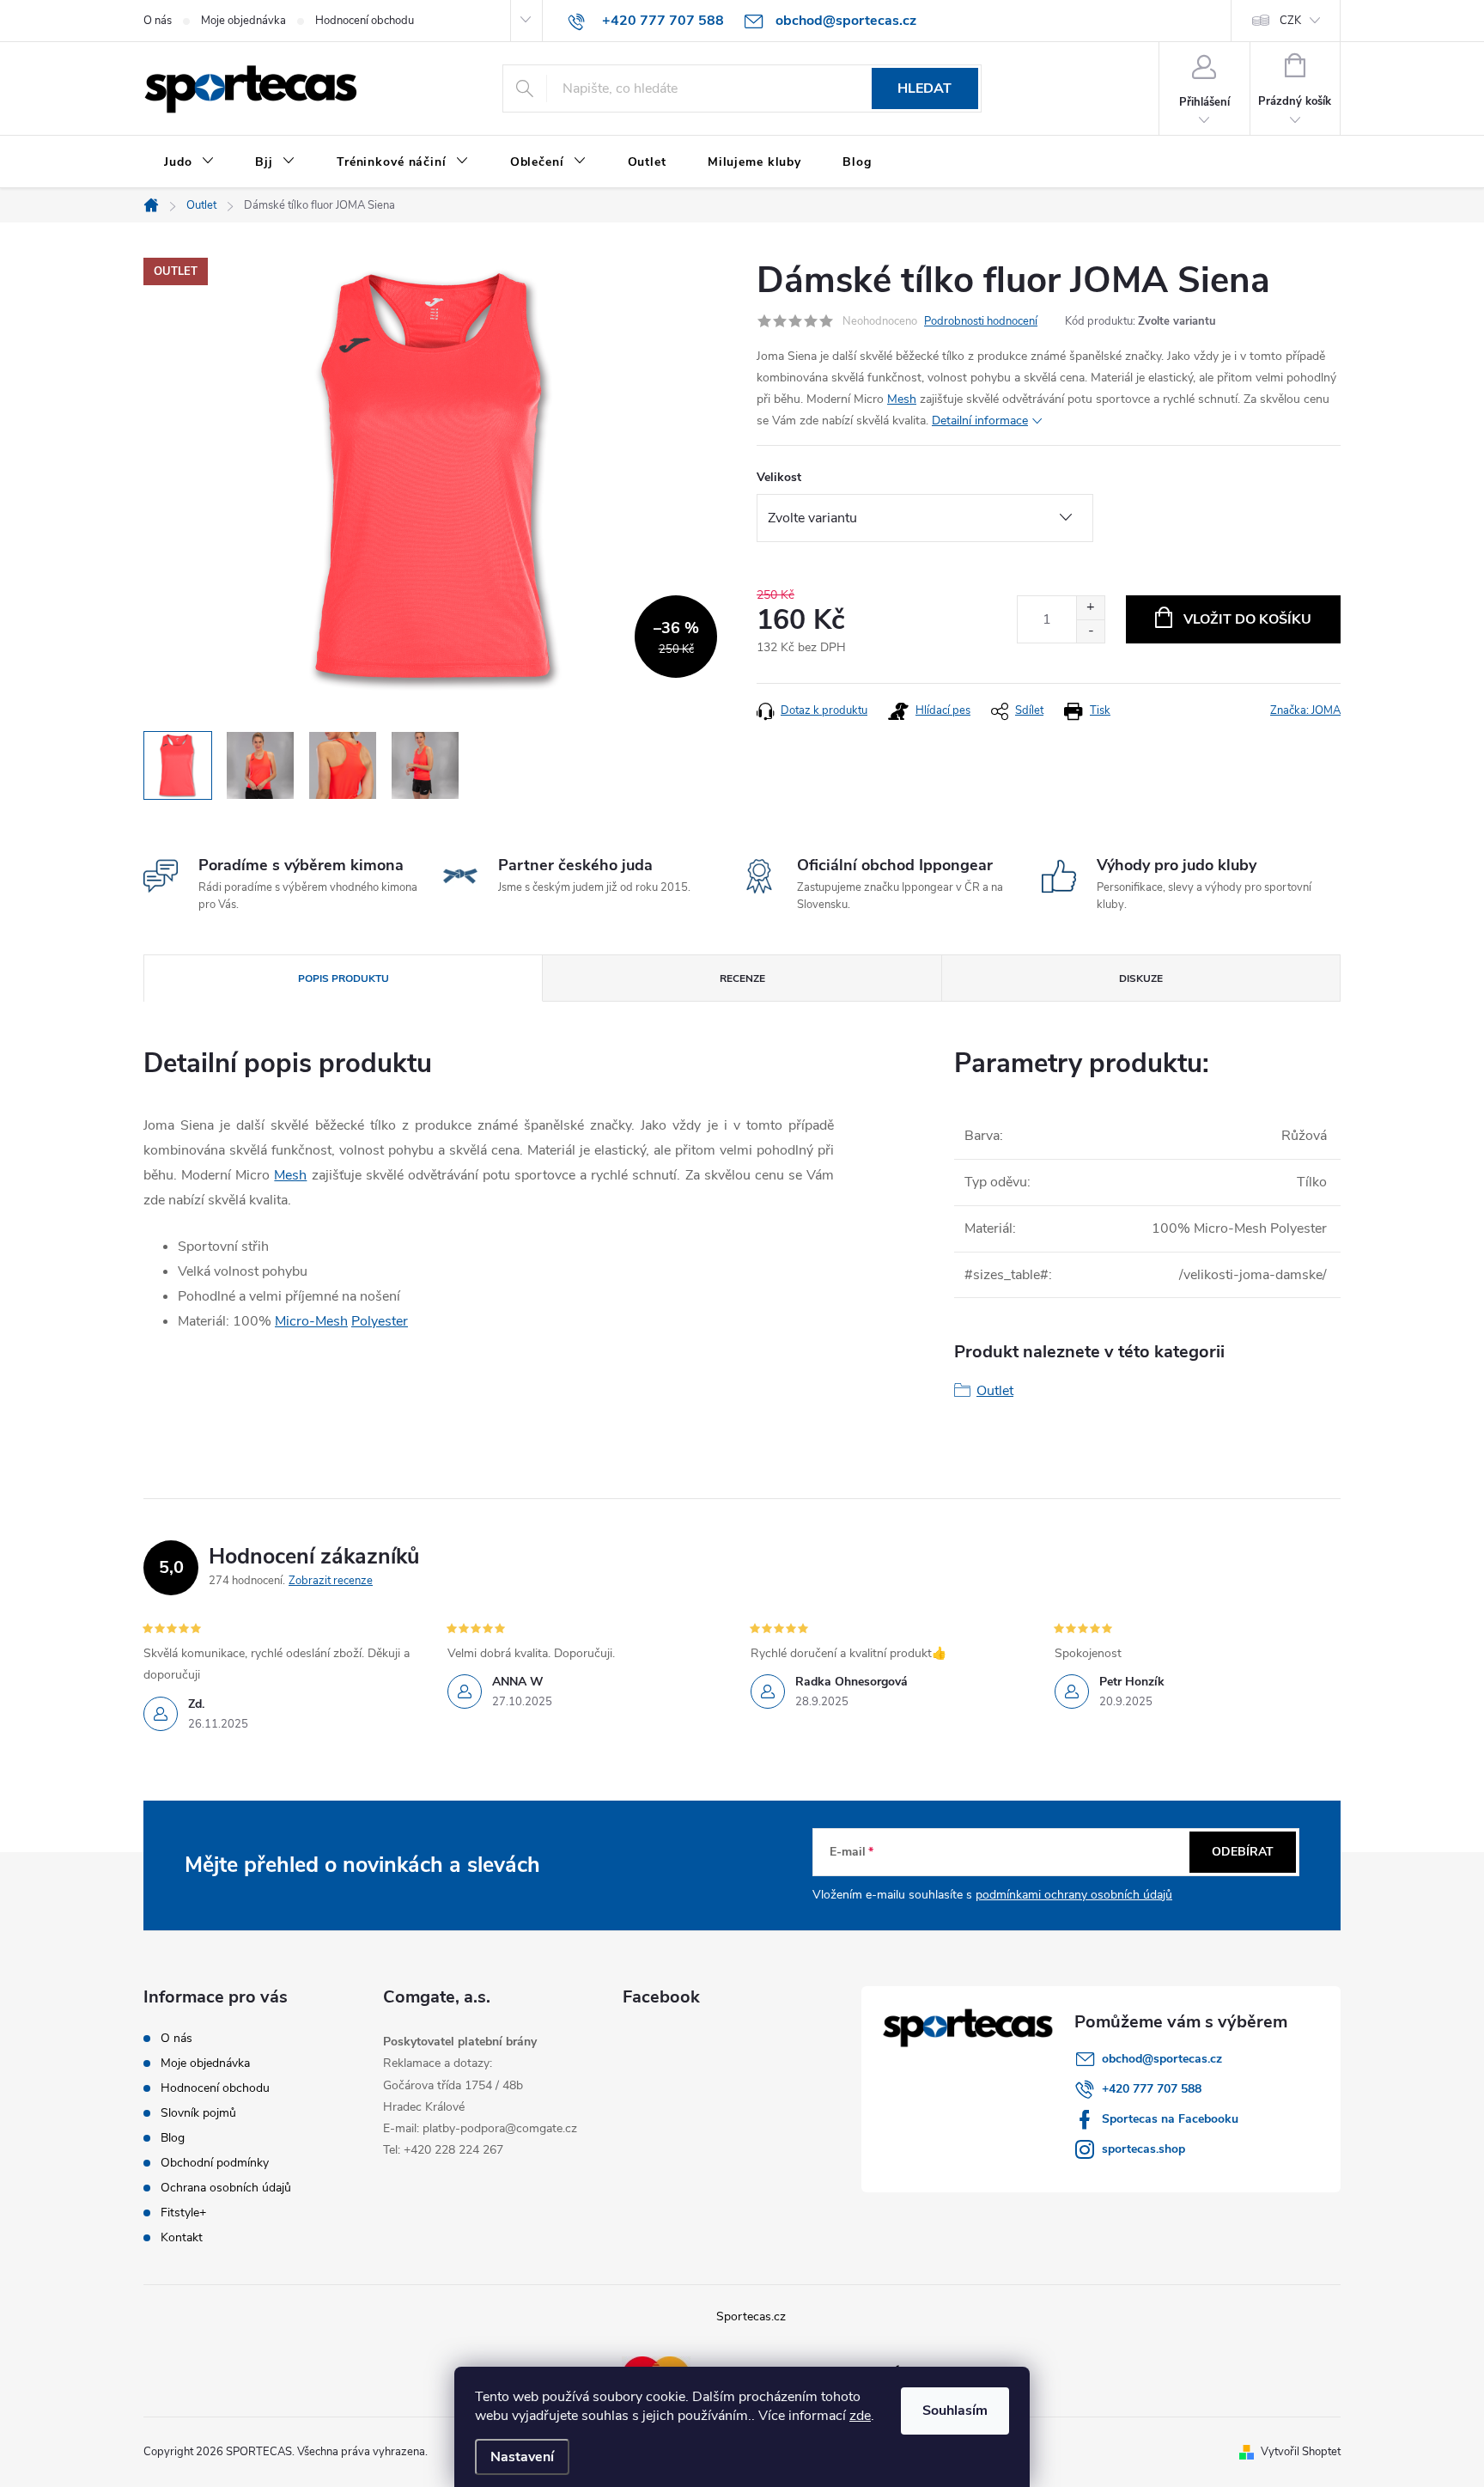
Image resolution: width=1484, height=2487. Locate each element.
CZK (1290, 21)
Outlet (995, 1391)
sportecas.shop (1143, 2149)
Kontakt (182, 2237)
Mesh (902, 399)
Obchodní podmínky (215, 2163)
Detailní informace (980, 421)
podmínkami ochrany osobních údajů (1074, 1895)
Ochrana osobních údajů (226, 2188)
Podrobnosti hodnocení (981, 321)
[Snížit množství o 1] (1090, 631)
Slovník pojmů (198, 2113)
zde (860, 2416)
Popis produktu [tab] (344, 978)
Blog (173, 2138)
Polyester (380, 1321)
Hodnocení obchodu (365, 21)
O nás (158, 21)
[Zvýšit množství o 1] (1090, 608)
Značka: (1305, 710)
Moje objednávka (243, 21)
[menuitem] (189, 162)
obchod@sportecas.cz (1162, 2059)
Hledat (924, 88)
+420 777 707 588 (1152, 2089)
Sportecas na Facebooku (1170, 2119)
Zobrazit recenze (331, 1581)
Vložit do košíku (1247, 619)
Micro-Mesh (311, 1321)
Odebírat (1243, 1852)
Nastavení (522, 2457)
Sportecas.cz (751, 2316)
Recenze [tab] (742, 978)
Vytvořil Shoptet (1301, 2452)
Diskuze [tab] (1141, 978)
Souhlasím (955, 2411)
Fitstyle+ (183, 2213)
